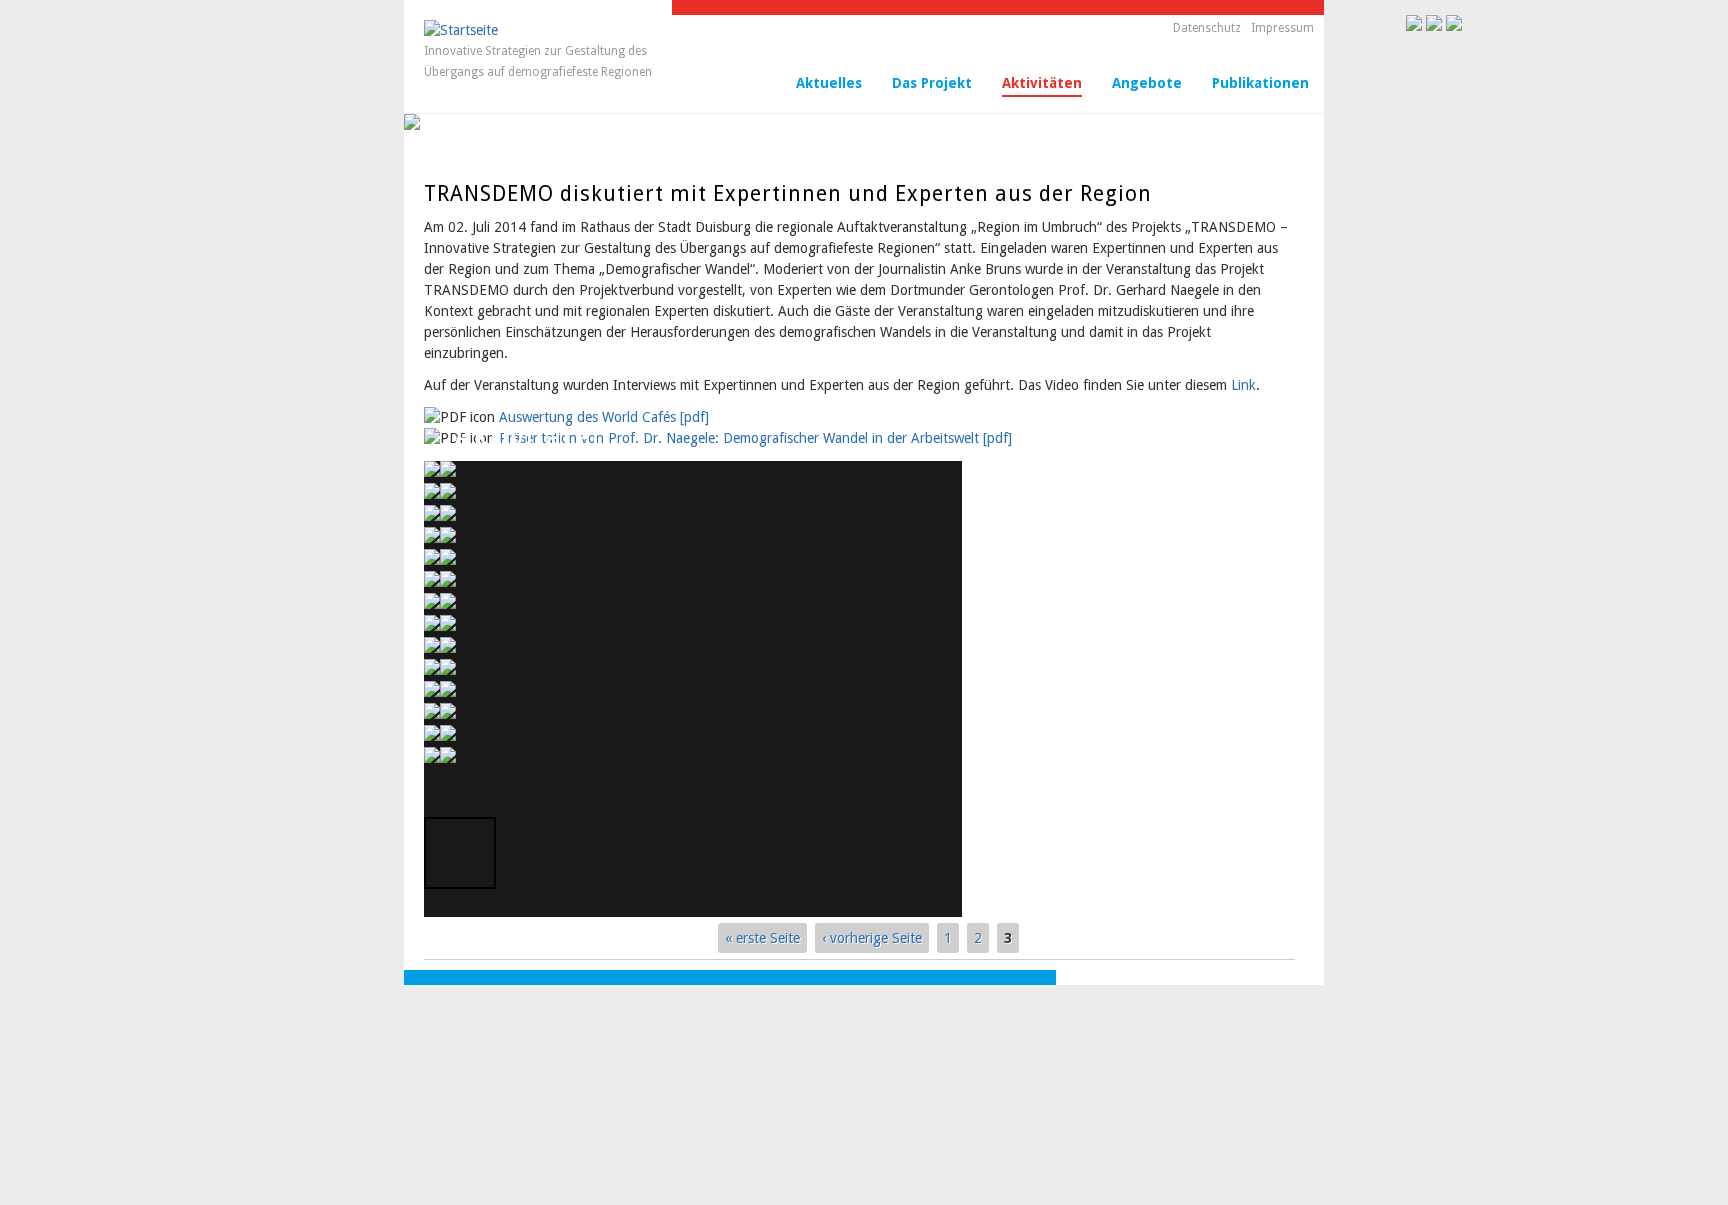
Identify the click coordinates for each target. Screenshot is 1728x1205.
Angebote (1147, 83)
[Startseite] (461, 30)
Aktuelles (829, 83)
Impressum (1282, 28)
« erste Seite (762, 938)
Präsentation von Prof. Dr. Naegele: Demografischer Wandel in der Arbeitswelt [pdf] (755, 438)
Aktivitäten (1042, 83)
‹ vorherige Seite (872, 938)
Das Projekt (932, 83)
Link (1243, 385)
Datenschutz (1207, 28)
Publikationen (1260, 83)
